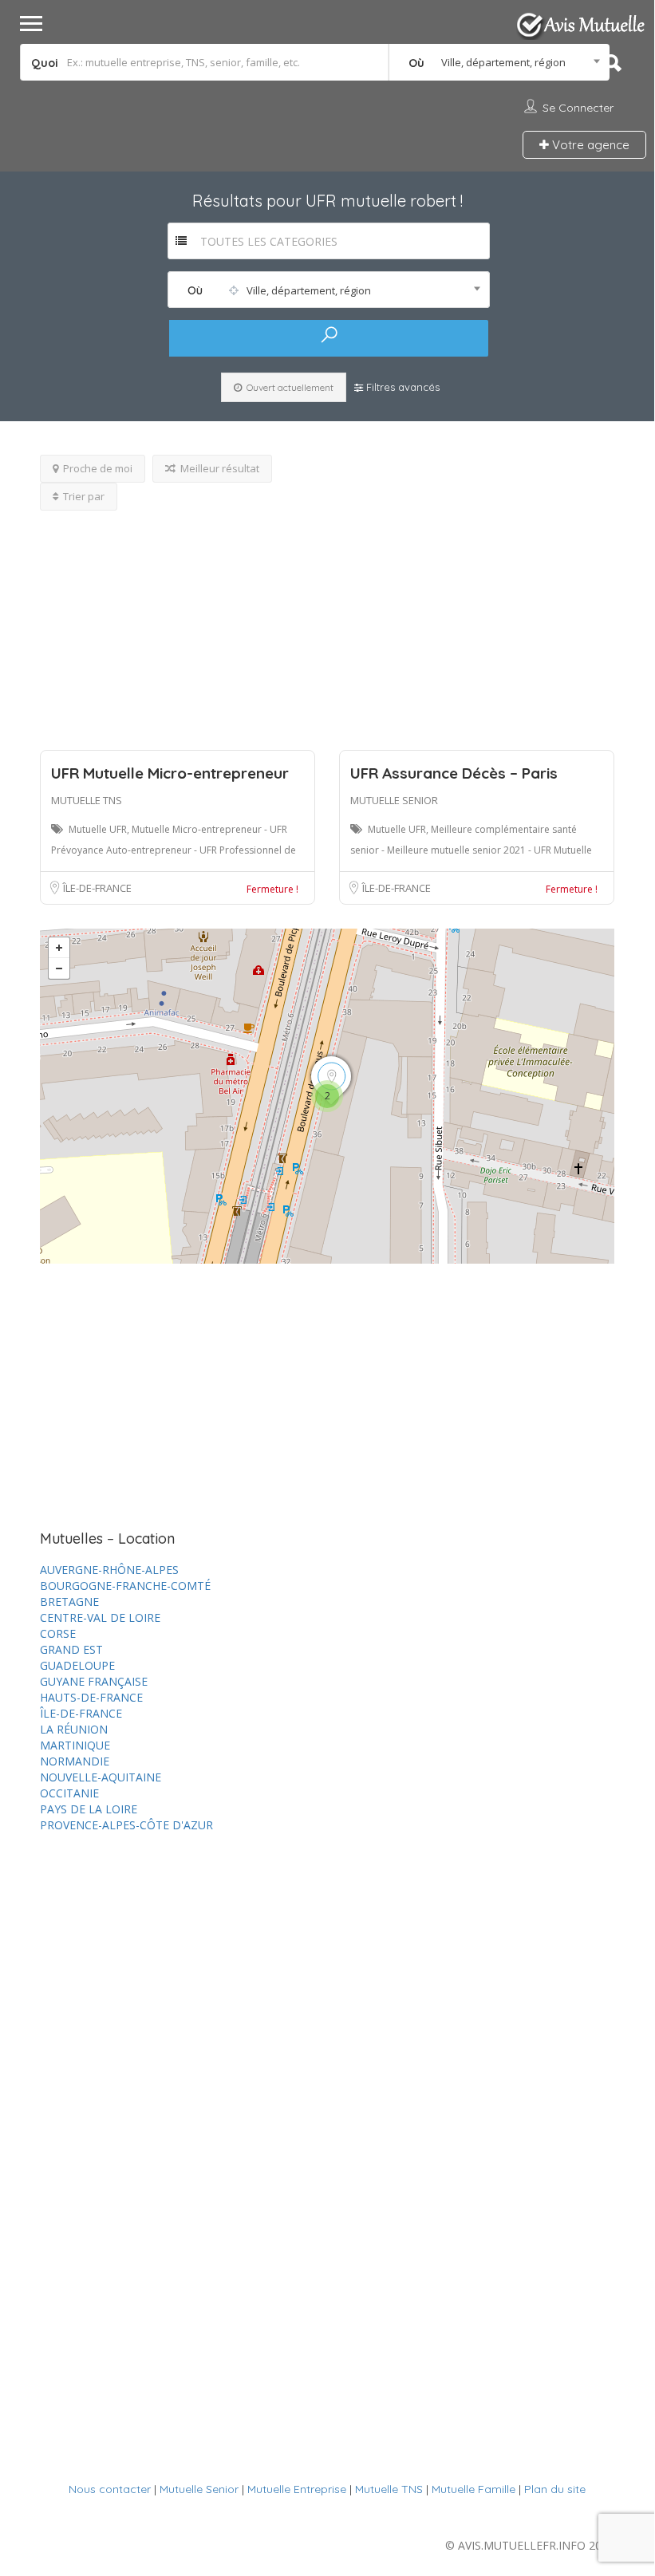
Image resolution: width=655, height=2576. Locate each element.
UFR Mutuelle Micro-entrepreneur (170, 773)
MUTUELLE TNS (87, 800)
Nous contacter (110, 2489)
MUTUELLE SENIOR (394, 800)
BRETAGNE (69, 1602)
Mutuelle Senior (199, 2489)
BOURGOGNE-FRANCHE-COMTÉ (125, 1586)
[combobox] (499, 62)
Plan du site (555, 2489)
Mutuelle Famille (473, 2489)
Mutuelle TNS (389, 2489)
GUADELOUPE (77, 1665)
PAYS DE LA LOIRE (89, 1809)
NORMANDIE (75, 1761)
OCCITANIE (69, 1793)
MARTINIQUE (75, 1745)
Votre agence (589, 145)
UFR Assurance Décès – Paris (454, 773)
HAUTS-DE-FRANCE (91, 1697)
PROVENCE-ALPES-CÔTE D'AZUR (126, 1825)
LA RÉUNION (74, 1729)
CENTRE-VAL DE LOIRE (100, 1617)
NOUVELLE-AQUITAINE (101, 1777)
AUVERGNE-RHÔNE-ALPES (109, 1570)
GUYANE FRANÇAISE (94, 1681)
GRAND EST (71, 1649)
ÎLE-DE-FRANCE (97, 888)
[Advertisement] (327, 622)
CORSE (58, 1633)
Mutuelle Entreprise (297, 2489)
